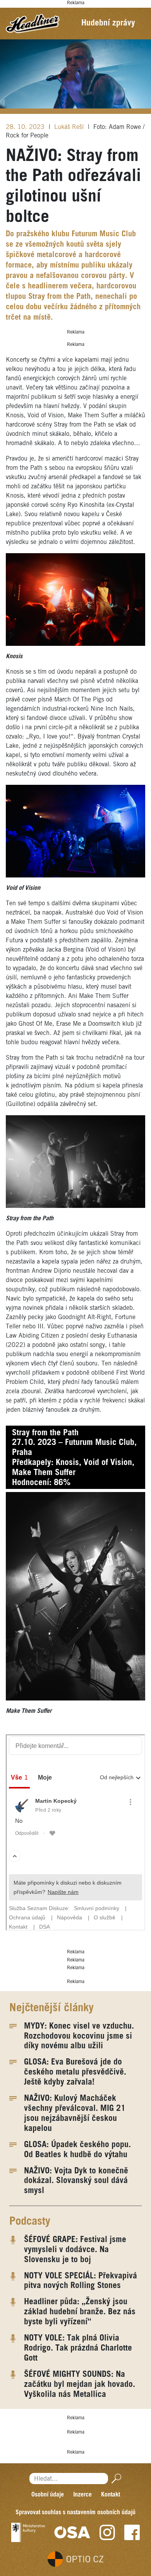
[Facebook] (132, 2532)
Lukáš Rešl (70, 127)
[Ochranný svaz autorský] (72, 2532)
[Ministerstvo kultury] (28, 2532)
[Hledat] (115, 2479)
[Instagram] (107, 2532)
